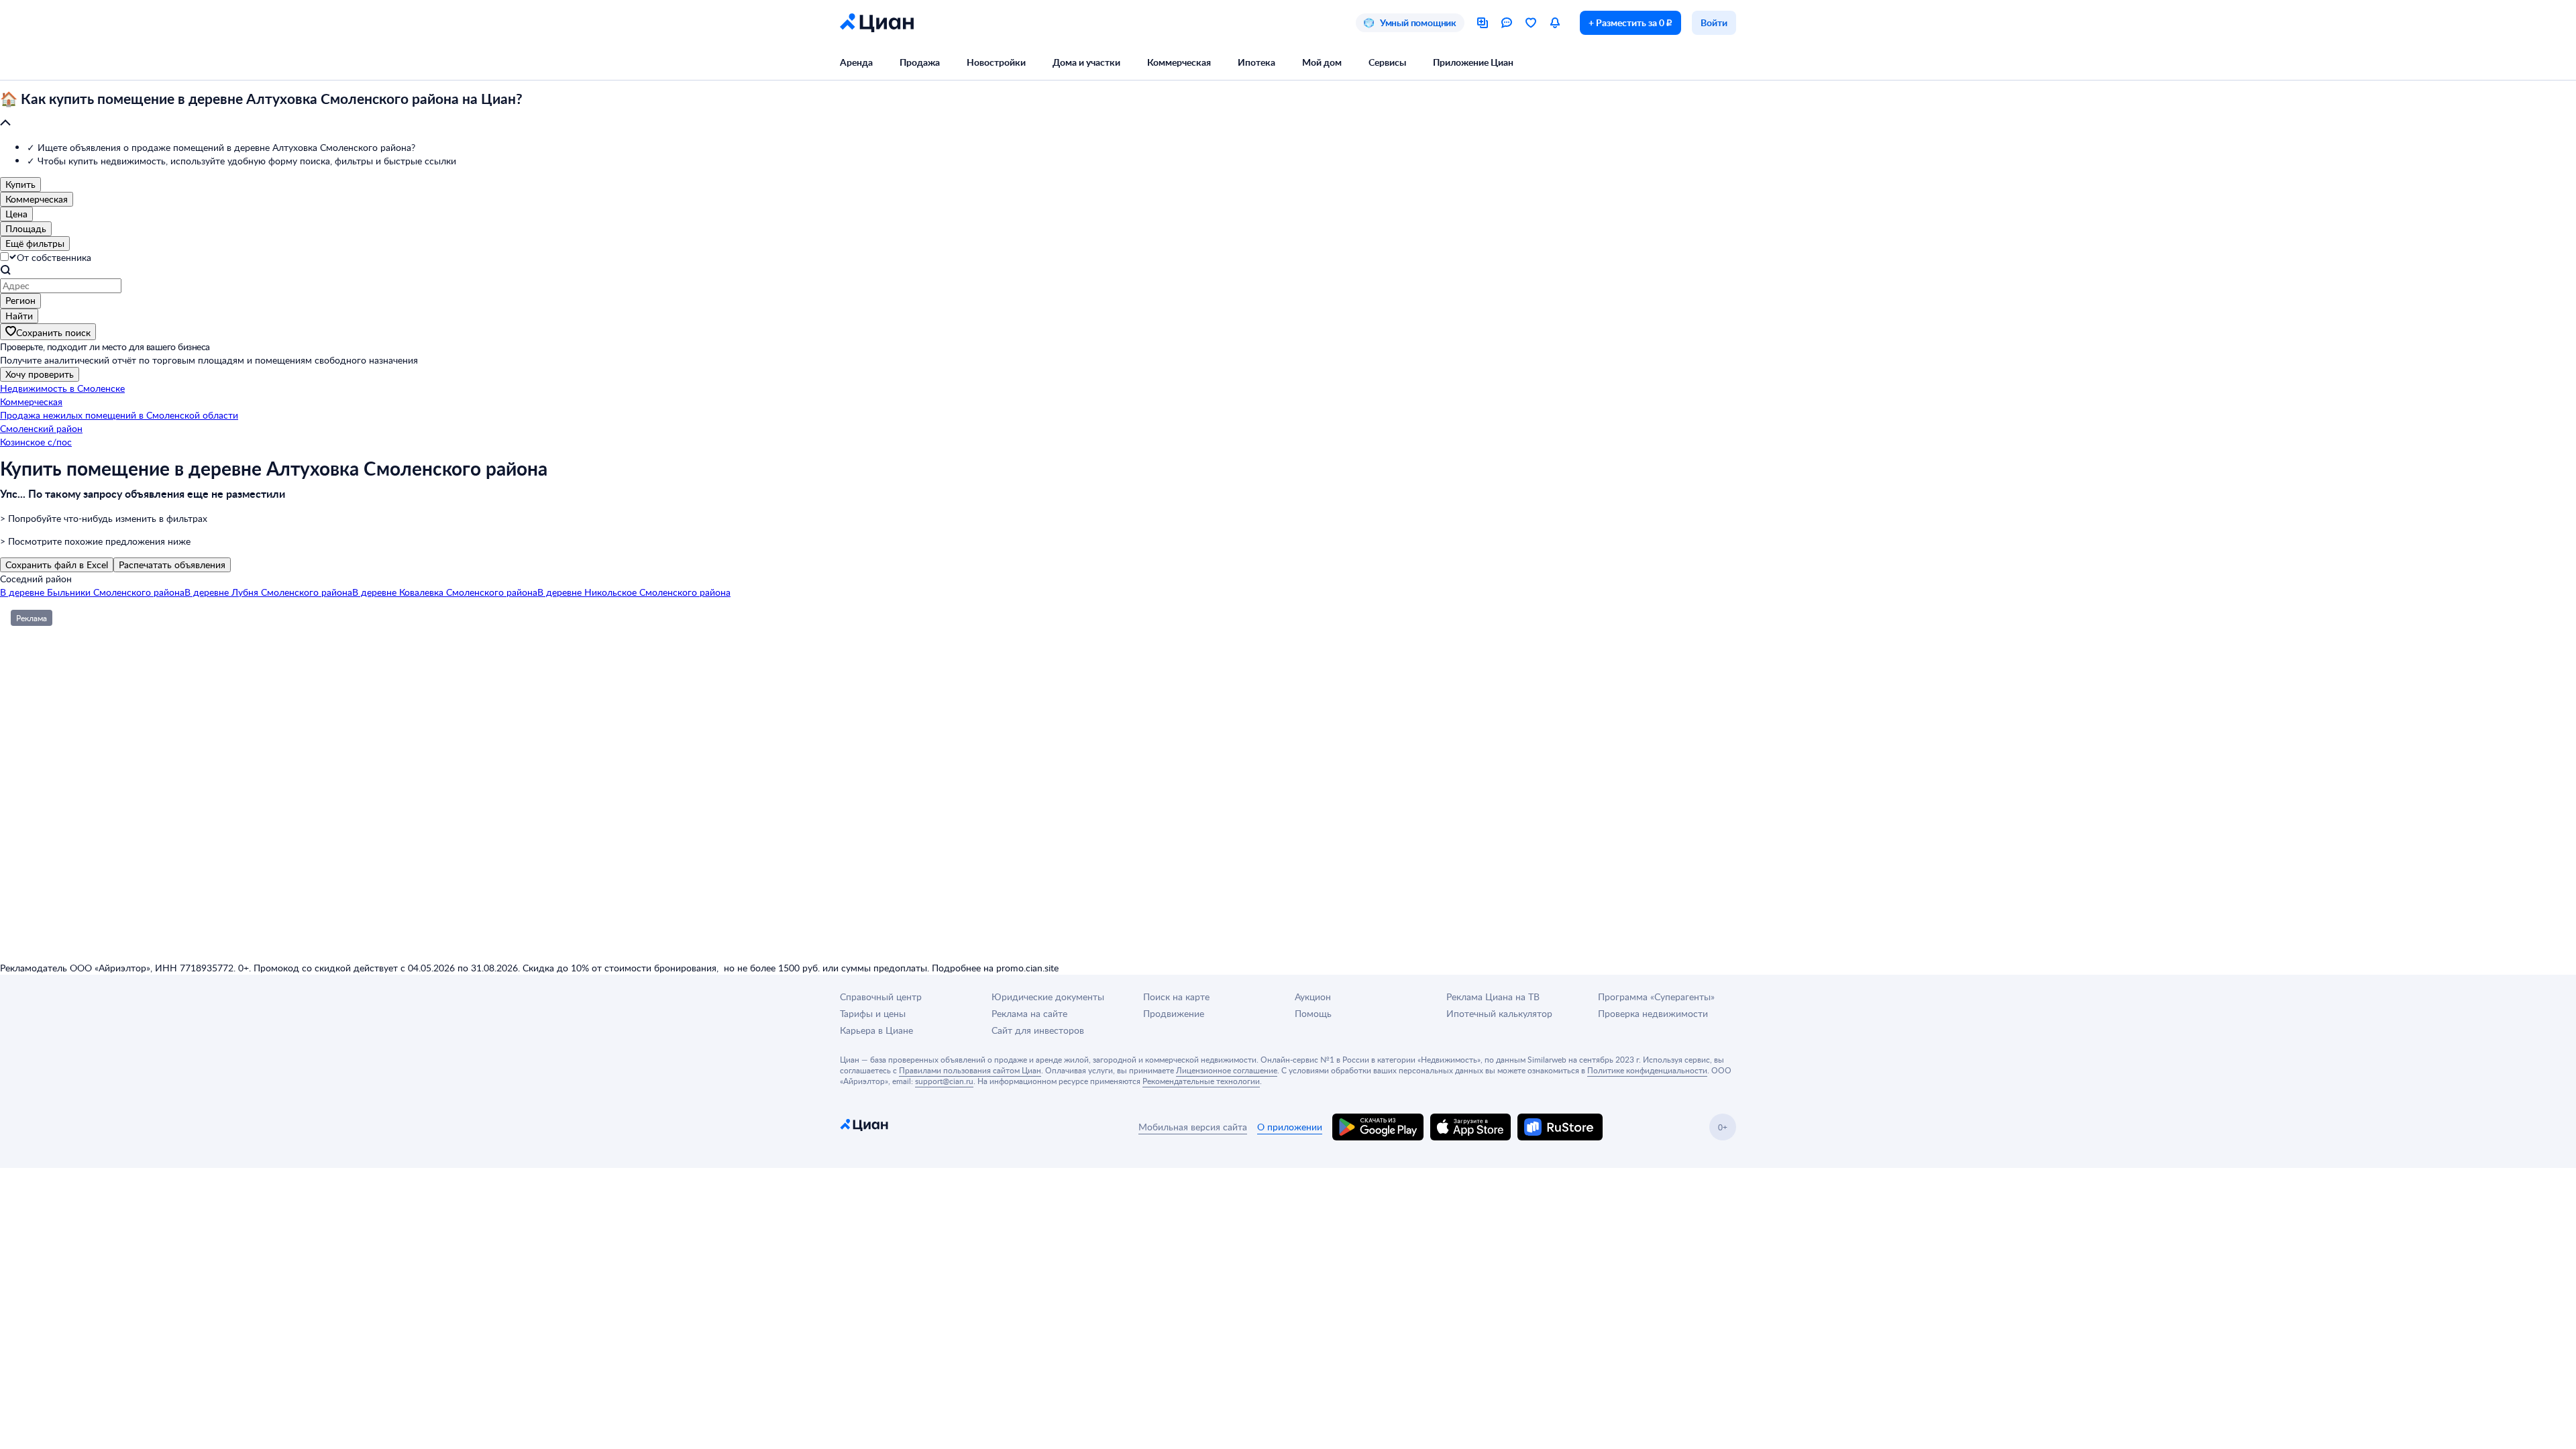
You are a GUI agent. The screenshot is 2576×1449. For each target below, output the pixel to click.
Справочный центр (881, 997)
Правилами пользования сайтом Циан (970, 1070)
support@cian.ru (944, 1081)
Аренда (856, 62)
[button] (1288, 111)
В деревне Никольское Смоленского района (634, 592)
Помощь (1313, 1013)
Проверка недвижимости (1653, 1013)
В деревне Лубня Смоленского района (268, 592)
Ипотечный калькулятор (1499, 1013)
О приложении (1290, 1127)
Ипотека (1256, 62)
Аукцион (1313, 997)
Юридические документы (1048, 997)
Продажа (920, 62)
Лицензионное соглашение (1227, 1070)
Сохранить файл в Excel (57, 565)
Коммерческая (1179, 62)
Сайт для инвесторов (1038, 1030)
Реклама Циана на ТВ (1493, 997)
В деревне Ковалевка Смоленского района (445, 592)
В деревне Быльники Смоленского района (92, 592)
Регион (20, 300)
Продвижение (1174, 1013)
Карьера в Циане (876, 1030)
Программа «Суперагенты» (1656, 997)
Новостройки (996, 62)
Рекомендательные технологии (1201, 1081)
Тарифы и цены (873, 1013)
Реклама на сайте (1029, 1013)
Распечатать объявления (172, 565)
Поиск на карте (1176, 997)
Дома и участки (1086, 62)
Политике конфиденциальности (1647, 1070)
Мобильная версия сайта (1193, 1127)
